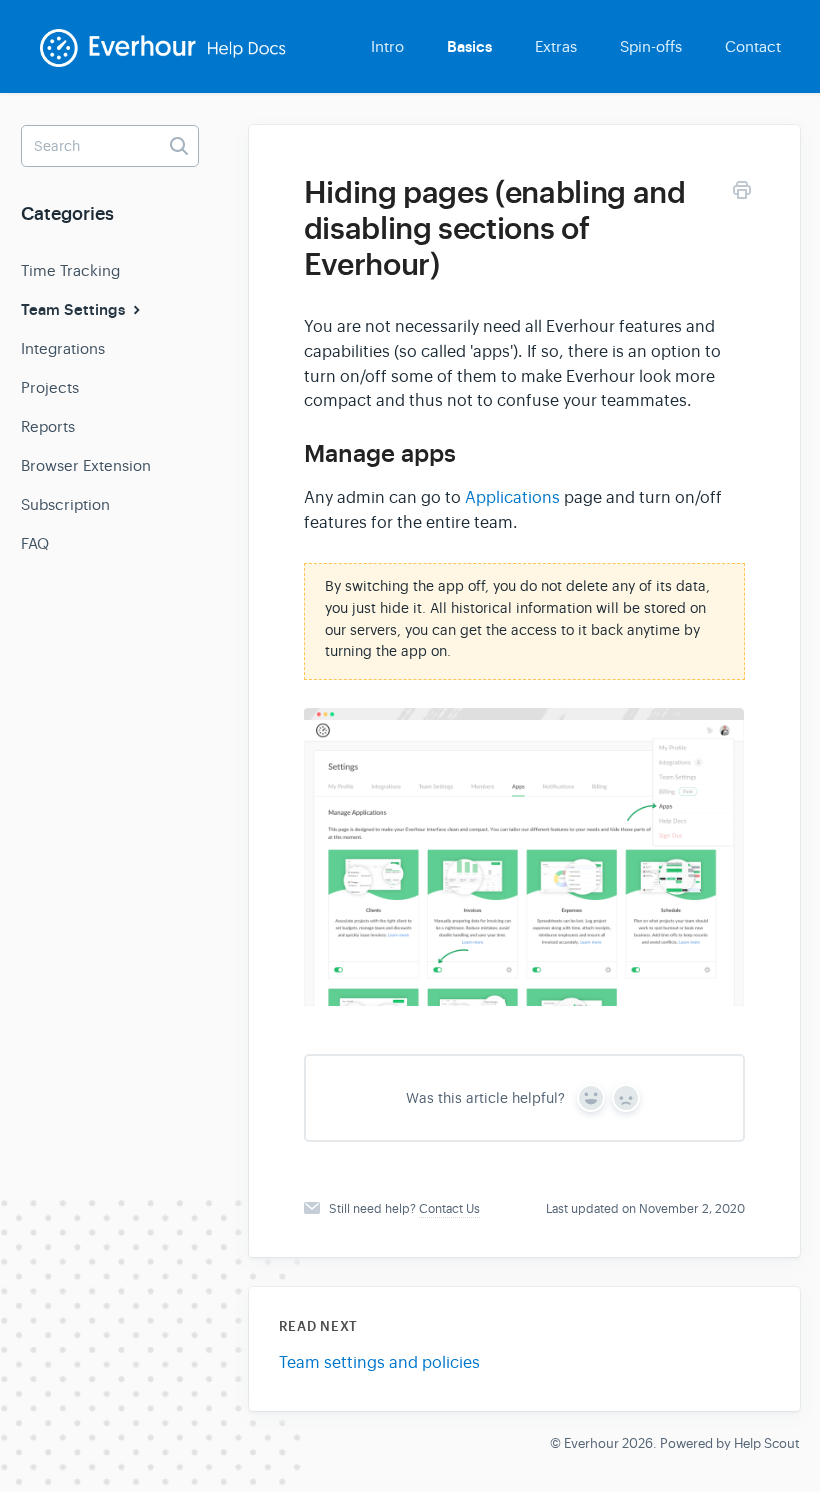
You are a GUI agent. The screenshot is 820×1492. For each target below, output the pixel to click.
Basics (469, 47)
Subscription (65, 504)
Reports (48, 426)
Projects (50, 387)
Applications (512, 498)
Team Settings (75, 310)
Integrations (63, 348)
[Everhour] (176, 61)
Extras (556, 46)
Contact (753, 46)
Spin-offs (651, 46)
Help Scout (767, 1443)
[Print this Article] (742, 193)
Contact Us (449, 1209)
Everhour (591, 1443)
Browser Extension (86, 465)
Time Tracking (70, 270)
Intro (387, 46)
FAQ (35, 543)
